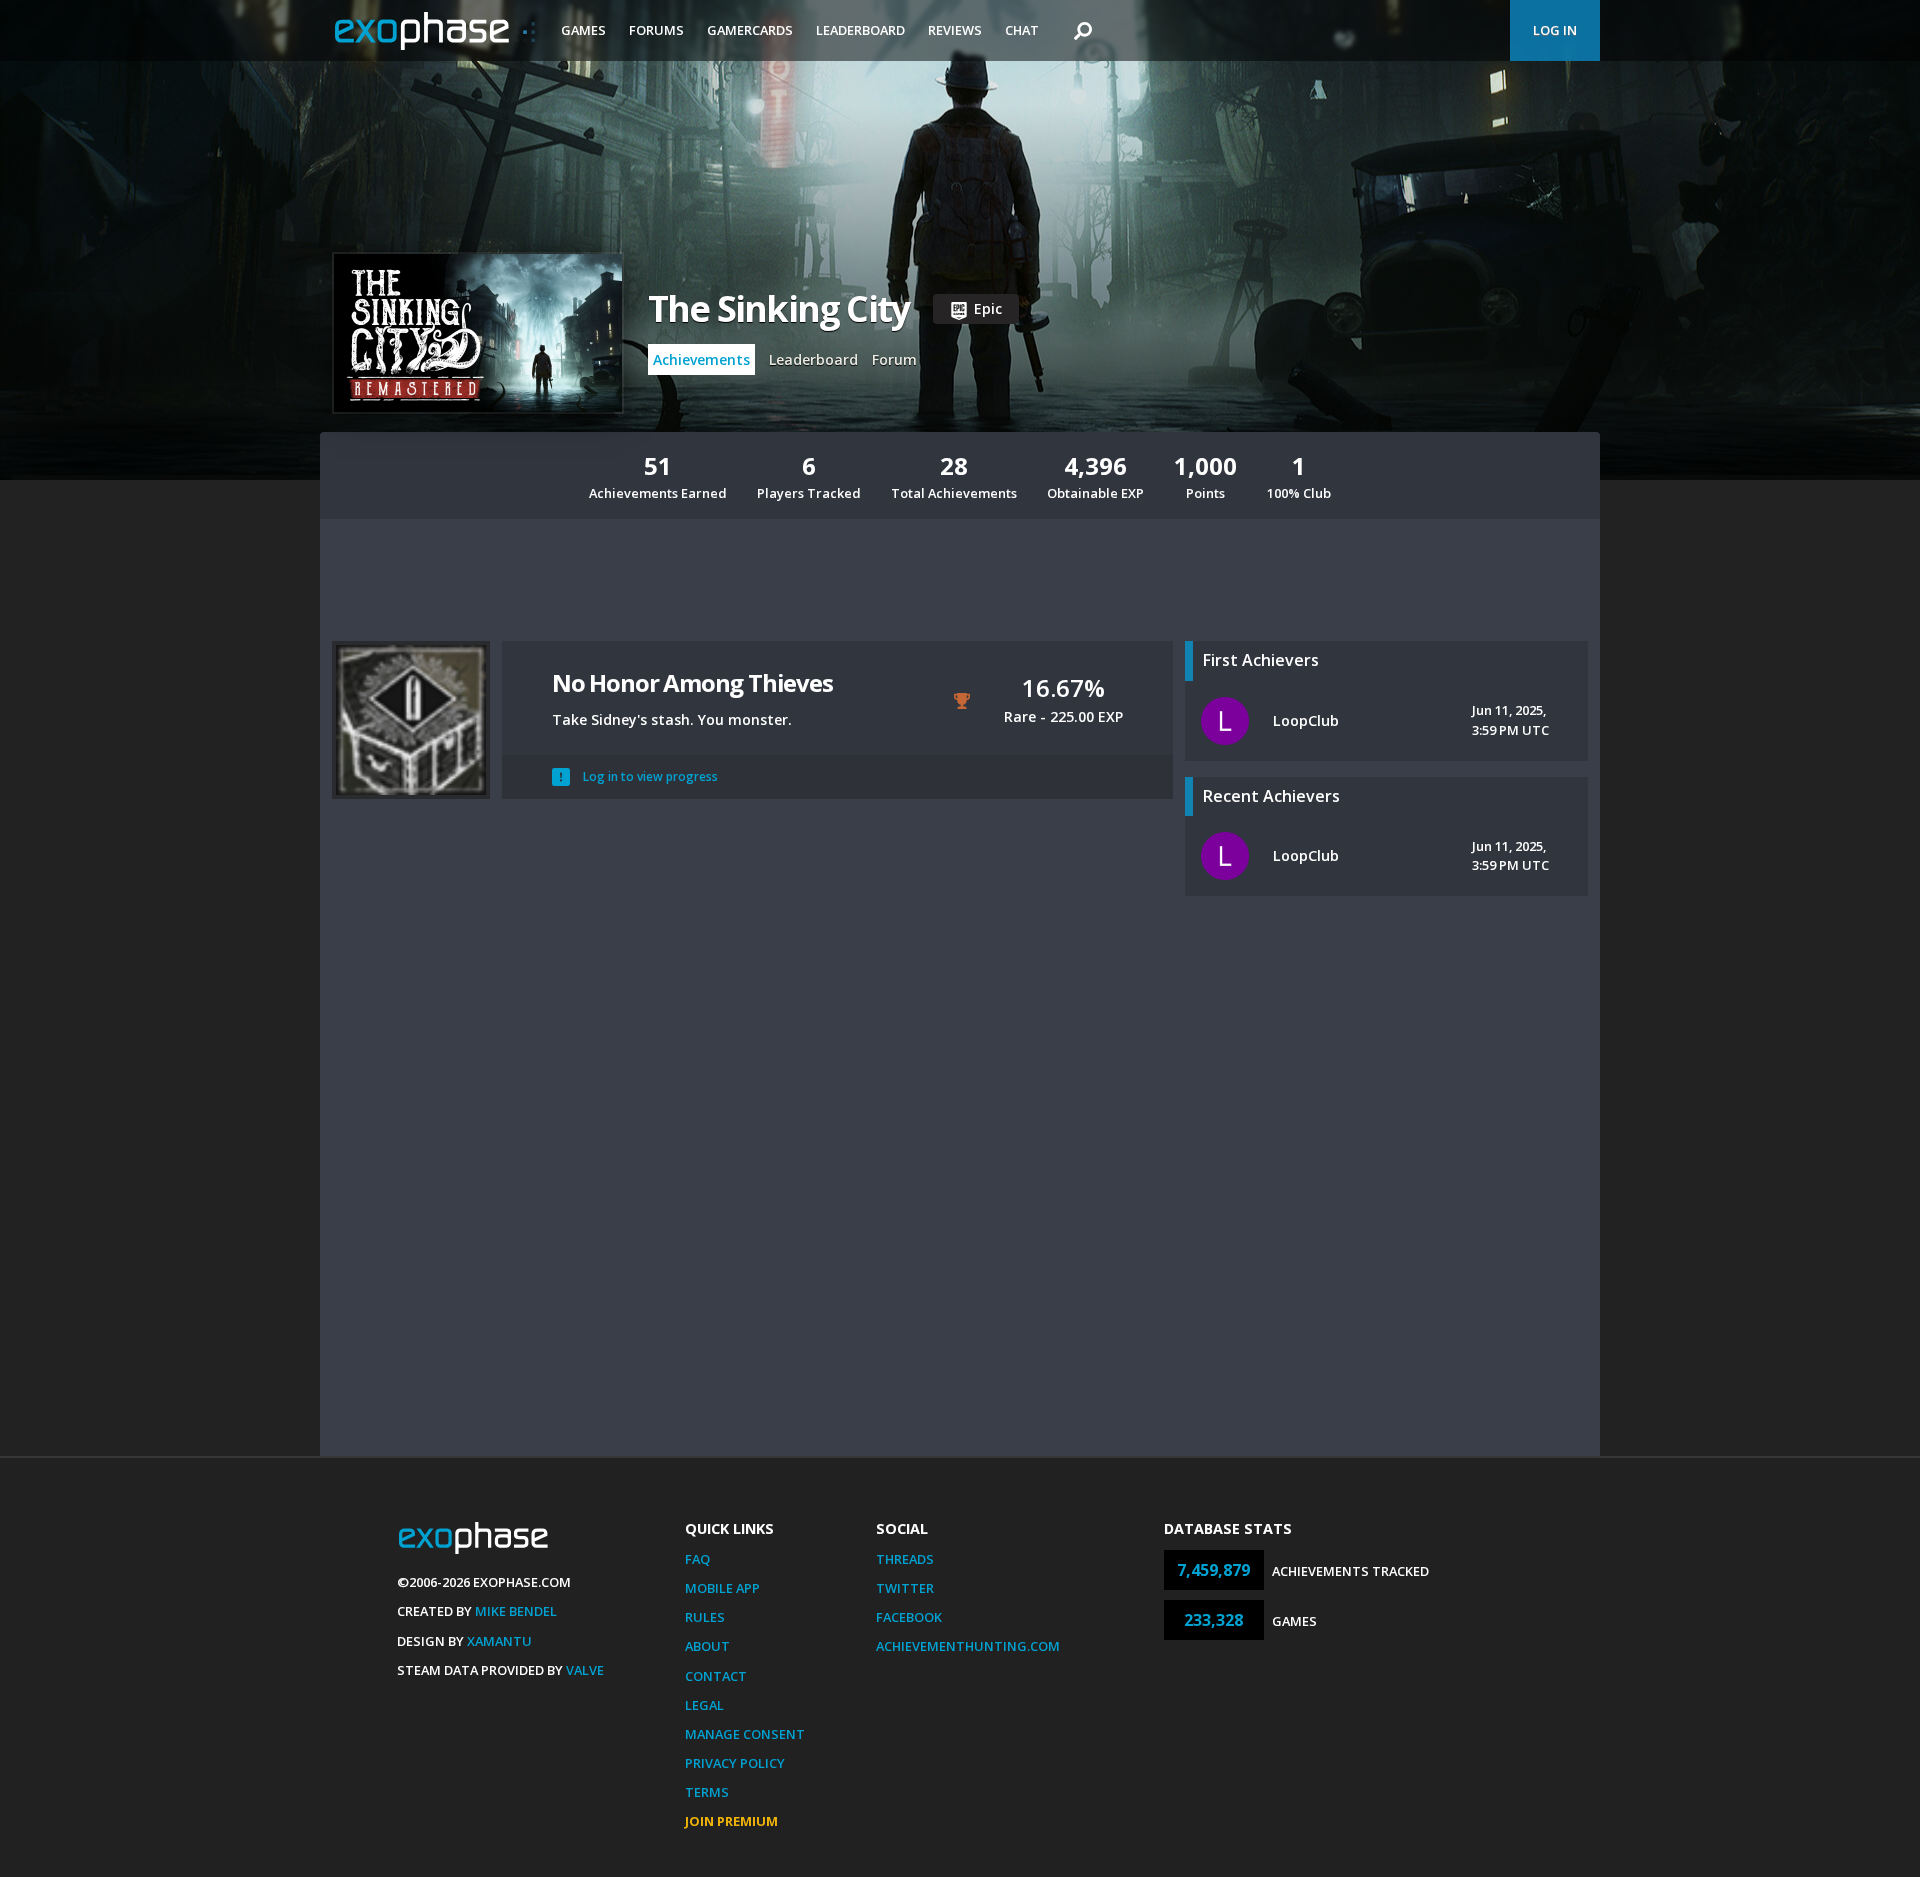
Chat (1022, 30)
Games (583, 30)
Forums (656, 30)
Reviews (955, 30)
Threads (905, 1559)
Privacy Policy (735, 1763)
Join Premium (731, 1821)
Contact (716, 1676)
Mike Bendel (516, 1611)
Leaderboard (860, 30)
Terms (707, 1792)
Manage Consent (745, 1734)
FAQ (697, 1559)
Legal (704, 1705)
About (707, 1646)
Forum (894, 359)
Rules (705, 1617)
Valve (585, 1670)
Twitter (905, 1588)
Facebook (909, 1617)
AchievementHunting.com (968, 1646)
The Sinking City (778, 308)
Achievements (701, 359)
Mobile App (722, 1588)
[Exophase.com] (435, 31)
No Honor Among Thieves (692, 682)
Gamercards (750, 30)
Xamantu (499, 1641)
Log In (1555, 30)
